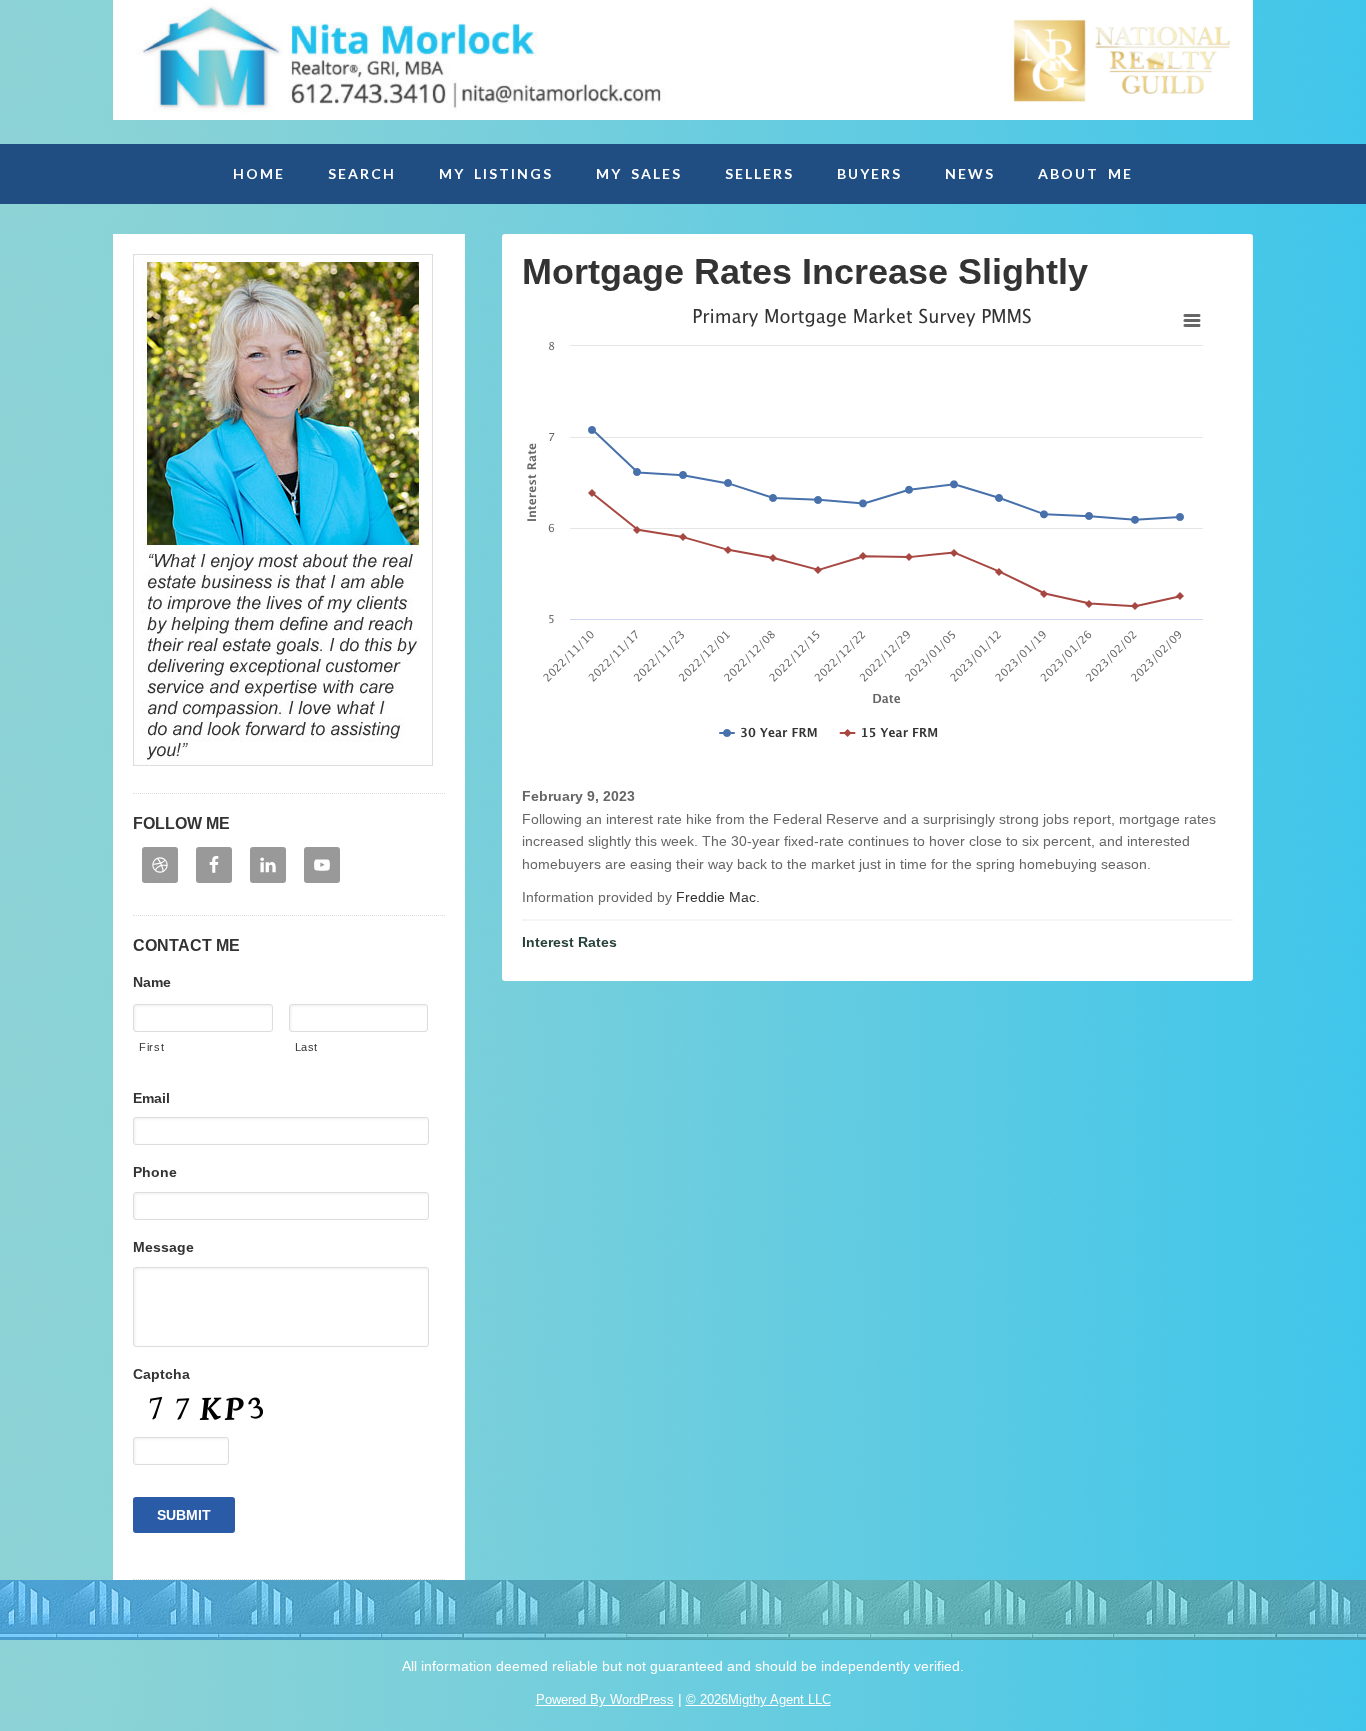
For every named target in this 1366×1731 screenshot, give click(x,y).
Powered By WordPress (605, 1699)
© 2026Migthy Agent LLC (758, 1699)
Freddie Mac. (718, 897)
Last (307, 1047)
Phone (155, 1172)
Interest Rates (569, 942)
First (151, 1047)
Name (152, 982)
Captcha (161, 1374)
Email (151, 1098)
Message (163, 1247)
